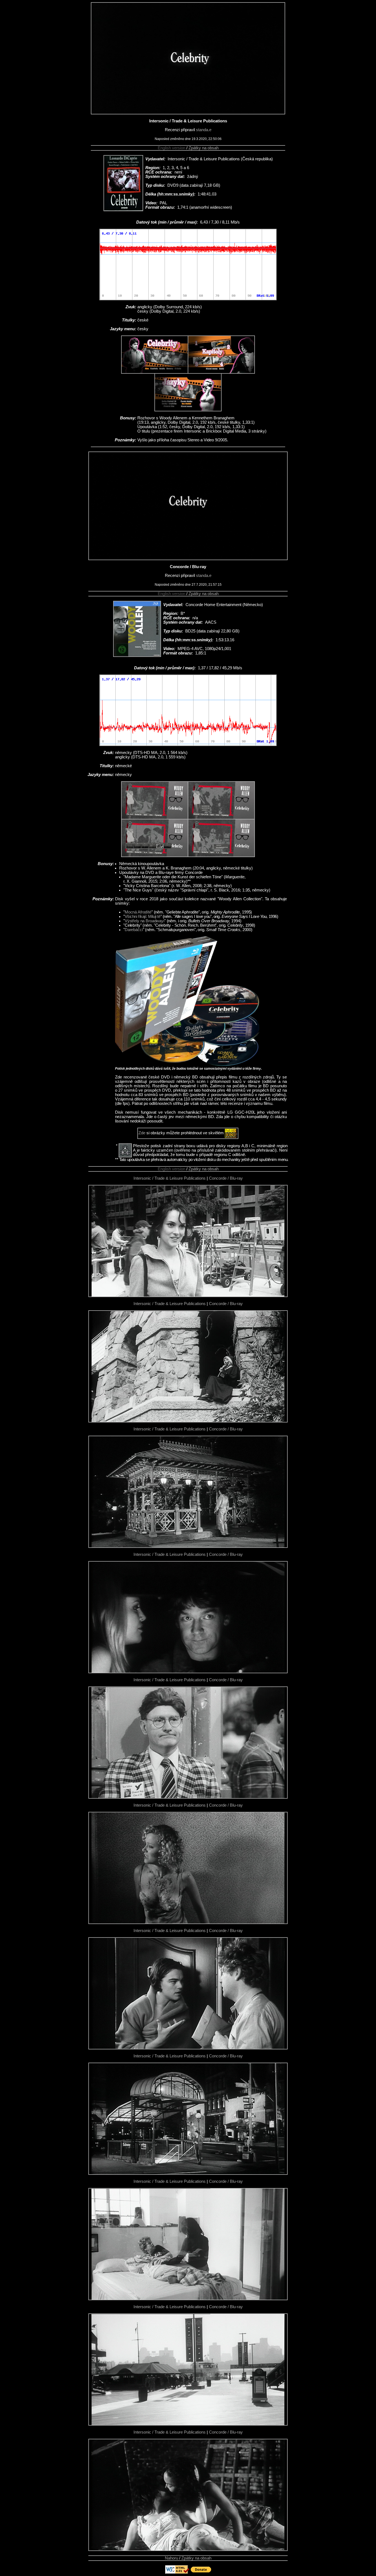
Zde (142, 1133)
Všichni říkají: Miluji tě (143, 917)
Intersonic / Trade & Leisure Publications (170, 1178)
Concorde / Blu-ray (226, 1178)
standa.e (204, 130)
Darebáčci (134, 930)
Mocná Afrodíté (138, 912)
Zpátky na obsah (204, 148)
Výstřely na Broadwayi (145, 921)
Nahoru (171, 2558)
